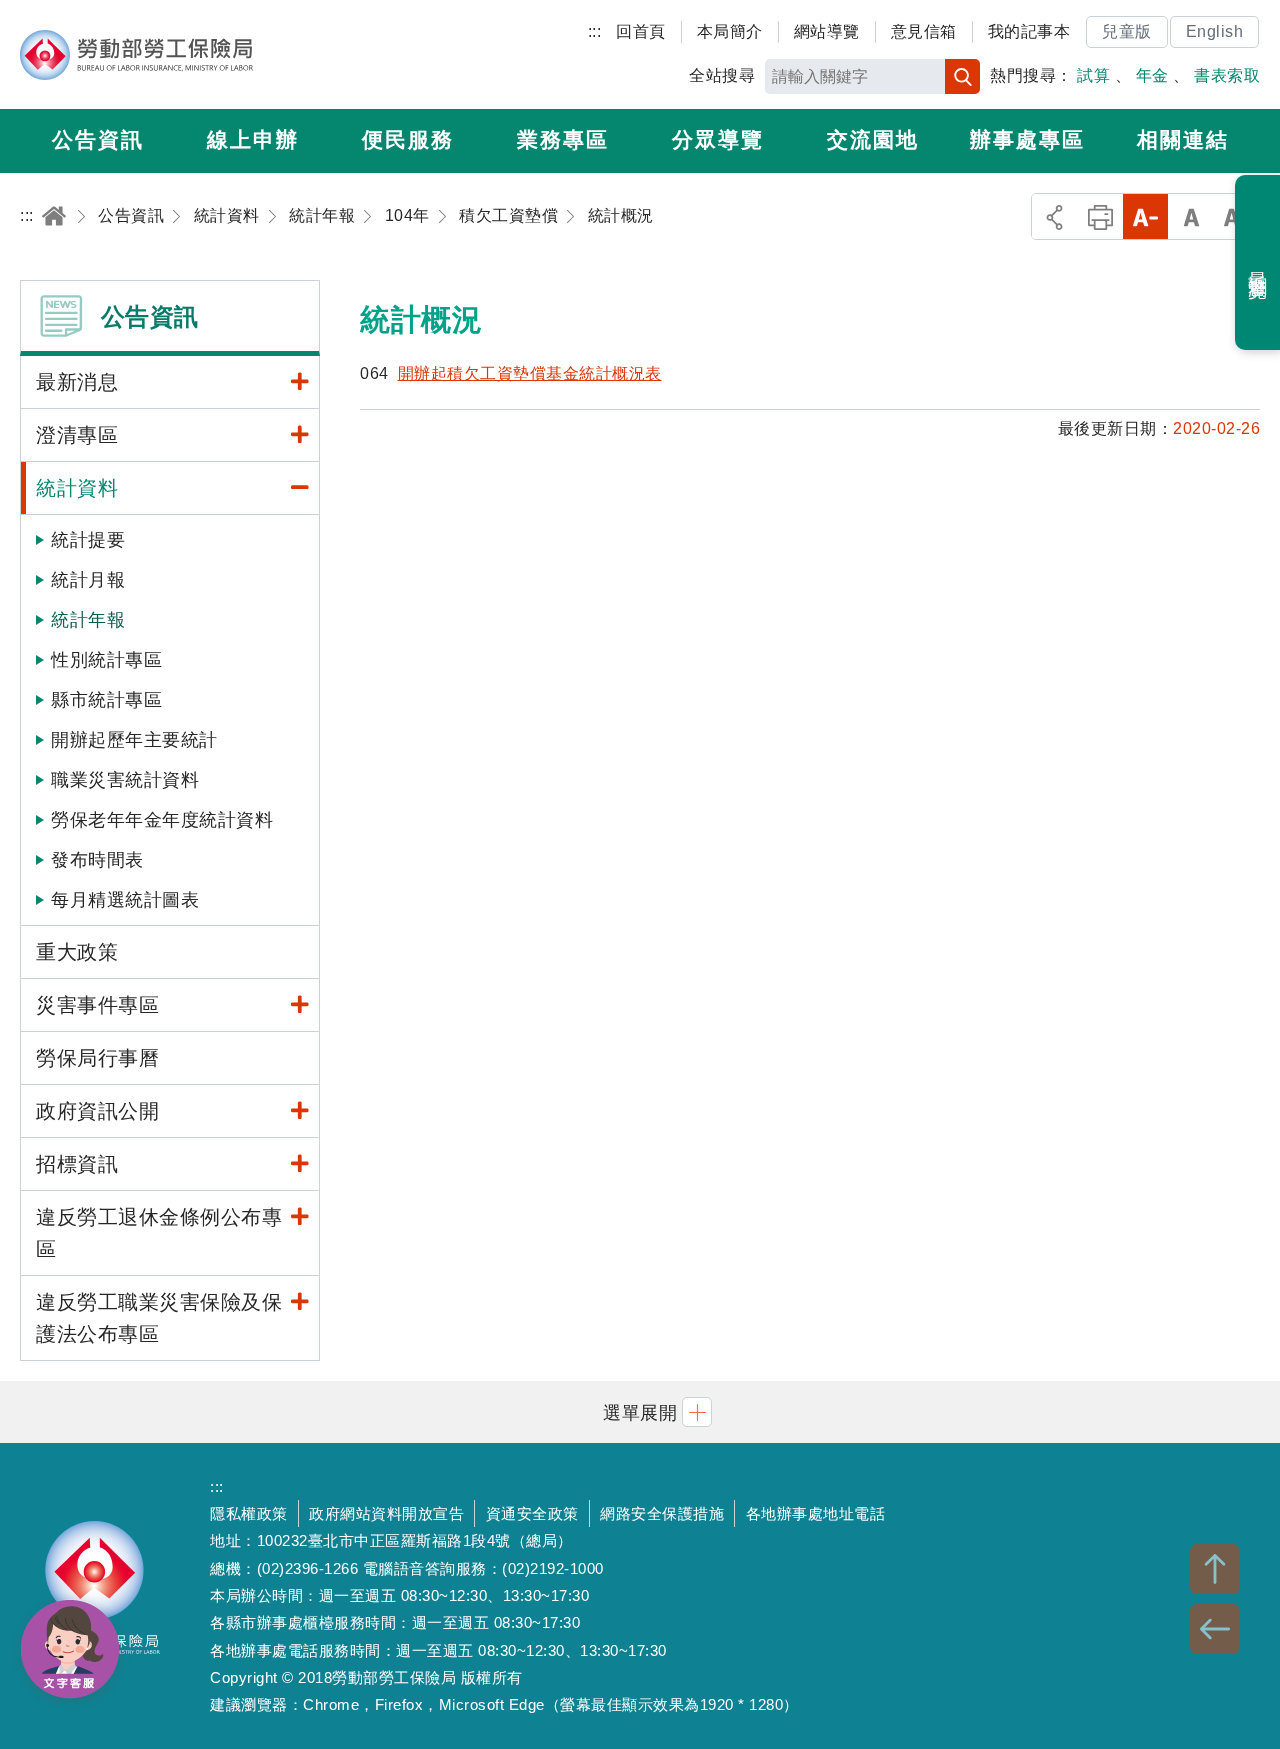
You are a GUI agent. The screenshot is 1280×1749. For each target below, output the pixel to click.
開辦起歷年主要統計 (134, 740)
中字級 (1191, 216)
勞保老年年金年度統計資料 (162, 820)
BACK (1215, 1629)
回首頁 (641, 31)
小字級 (1145, 216)
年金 (1152, 75)
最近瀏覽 (1258, 263)
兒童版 (1127, 31)
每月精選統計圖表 (125, 900)
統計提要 (88, 540)
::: (595, 31)
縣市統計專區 (106, 700)
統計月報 (88, 580)
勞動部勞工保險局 (136, 55)
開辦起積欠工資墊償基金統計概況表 (530, 373)
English (1215, 31)
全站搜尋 (722, 75)
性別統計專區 (106, 660)
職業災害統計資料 (125, 780)
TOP (1215, 1569)
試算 (1093, 75)
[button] (640, 1411)
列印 (1100, 216)
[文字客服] (70, 1649)
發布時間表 (97, 860)
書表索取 (1227, 75)
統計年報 (88, 620)
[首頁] (54, 215)
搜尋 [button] (962, 76)
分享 (1054, 216)
